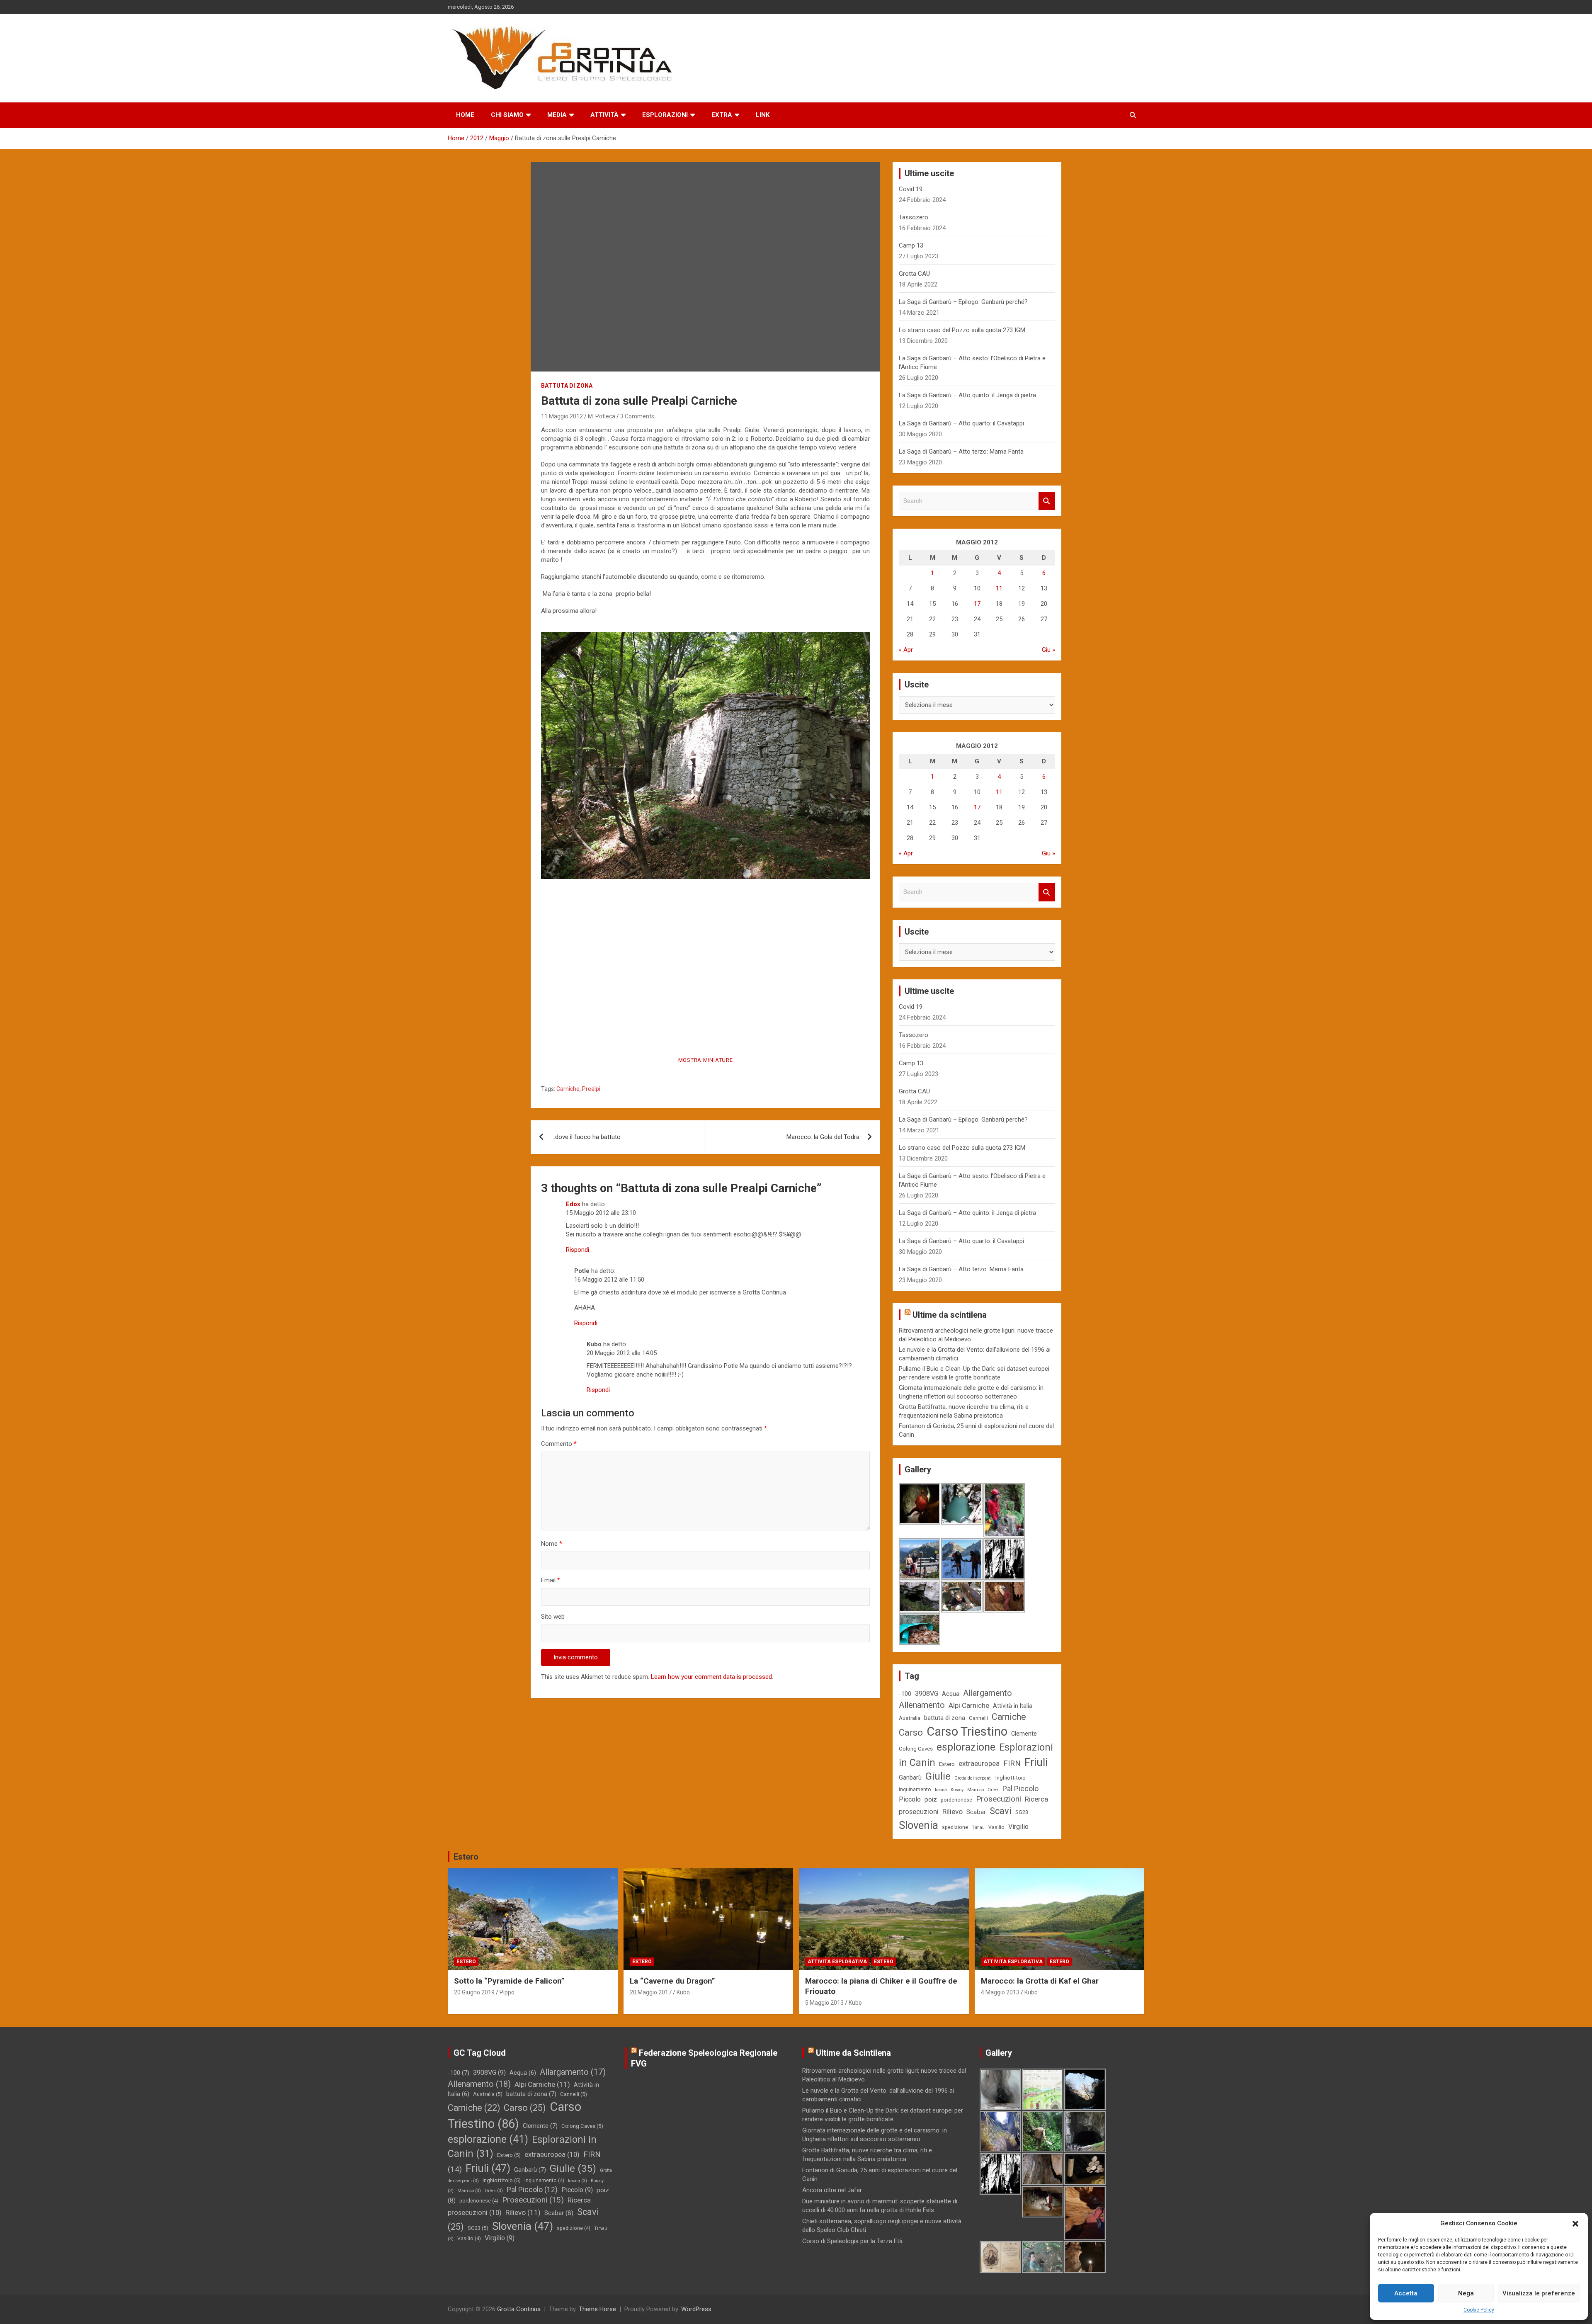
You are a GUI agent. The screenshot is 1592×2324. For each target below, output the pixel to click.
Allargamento (988, 1693)
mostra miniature (706, 1060)
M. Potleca (602, 416)
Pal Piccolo (1020, 1789)
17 (977, 604)
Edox (573, 1204)
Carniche (568, 1089)
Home (465, 115)
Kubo (683, 1992)
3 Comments (637, 416)
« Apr (906, 650)
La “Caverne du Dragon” (672, 1981)
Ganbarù (910, 1778)
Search (1047, 501)
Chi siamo (507, 115)
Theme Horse (597, 2309)
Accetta (1406, 2293)
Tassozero (914, 217)
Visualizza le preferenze (1539, 2293)
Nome (552, 1544)
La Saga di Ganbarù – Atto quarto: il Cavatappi (961, 423)
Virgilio (1018, 1827)
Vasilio (996, 1827)
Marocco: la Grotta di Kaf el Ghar (1040, 1981)
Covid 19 (911, 189)
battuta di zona (945, 1718)
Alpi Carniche (969, 1705)
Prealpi (591, 1089)
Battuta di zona (567, 386)
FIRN (1012, 1763)
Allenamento (922, 1705)
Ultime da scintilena (950, 1315)
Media (557, 115)
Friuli (1036, 1762)
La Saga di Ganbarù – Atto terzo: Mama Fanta (961, 452)
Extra (722, 115)
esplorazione (966, 1747)
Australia (910, 1718)
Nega (1466, 2293)
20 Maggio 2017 (651, 1992)
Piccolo (910, 1799)
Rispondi (578, 1250)
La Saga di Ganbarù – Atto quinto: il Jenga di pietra (967, 395)
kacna (941, 1790)
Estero (947, 1764)
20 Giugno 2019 (474, 1992)
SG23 (1022, 1812)
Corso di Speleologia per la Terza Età (852, 2241)
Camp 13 (911, 245)
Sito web (553, 1617)
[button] (1575, 2224)
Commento (559, 1444)
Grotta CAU (914, 274)
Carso (911, 1733)
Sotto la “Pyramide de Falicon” (509, 1981)
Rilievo (953, 1812)
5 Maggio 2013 (824, 2003)
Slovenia (919, 1825)
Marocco (976, 1790)
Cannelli (978, 1718)
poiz (931, 1799)
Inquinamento (915, 1790)
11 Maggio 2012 (562, 416)
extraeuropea (979, 1763)
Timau (978, 1827)
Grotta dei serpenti (973, 1778)
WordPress (696, 2309)
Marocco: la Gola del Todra (823, 1137)
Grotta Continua (519, 2309)
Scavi (1001, 1811)
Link (763, 115)
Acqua (951, 1694)
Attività (604, 115)
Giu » (1048, 650)
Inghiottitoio (1011, 1778)
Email (551, 1580)
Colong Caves (916, 1749)
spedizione (955, 1827)
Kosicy (957, 1790)
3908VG (927, 1694)
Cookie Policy (1479, 2310)
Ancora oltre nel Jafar (832, 2190)
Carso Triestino (967, 1731)
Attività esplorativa (837, 1962)
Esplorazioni (665, 115)
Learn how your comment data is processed (711, 1677)
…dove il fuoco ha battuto (586, 1137)
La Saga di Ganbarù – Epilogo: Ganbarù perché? (963, 302)
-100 (905, 1694)
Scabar (976, 1812)
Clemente (1024, 1734)
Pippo (507, 1992)
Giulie (938, 1776)
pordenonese (956, 1800)
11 (999, 588)
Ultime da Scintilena (853, 2053)
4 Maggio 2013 (1000, 1992)
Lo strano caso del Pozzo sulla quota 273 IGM (962, 330)
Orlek (993, 1790)
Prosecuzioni (999, 1799)
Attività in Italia (1013, 1706)
